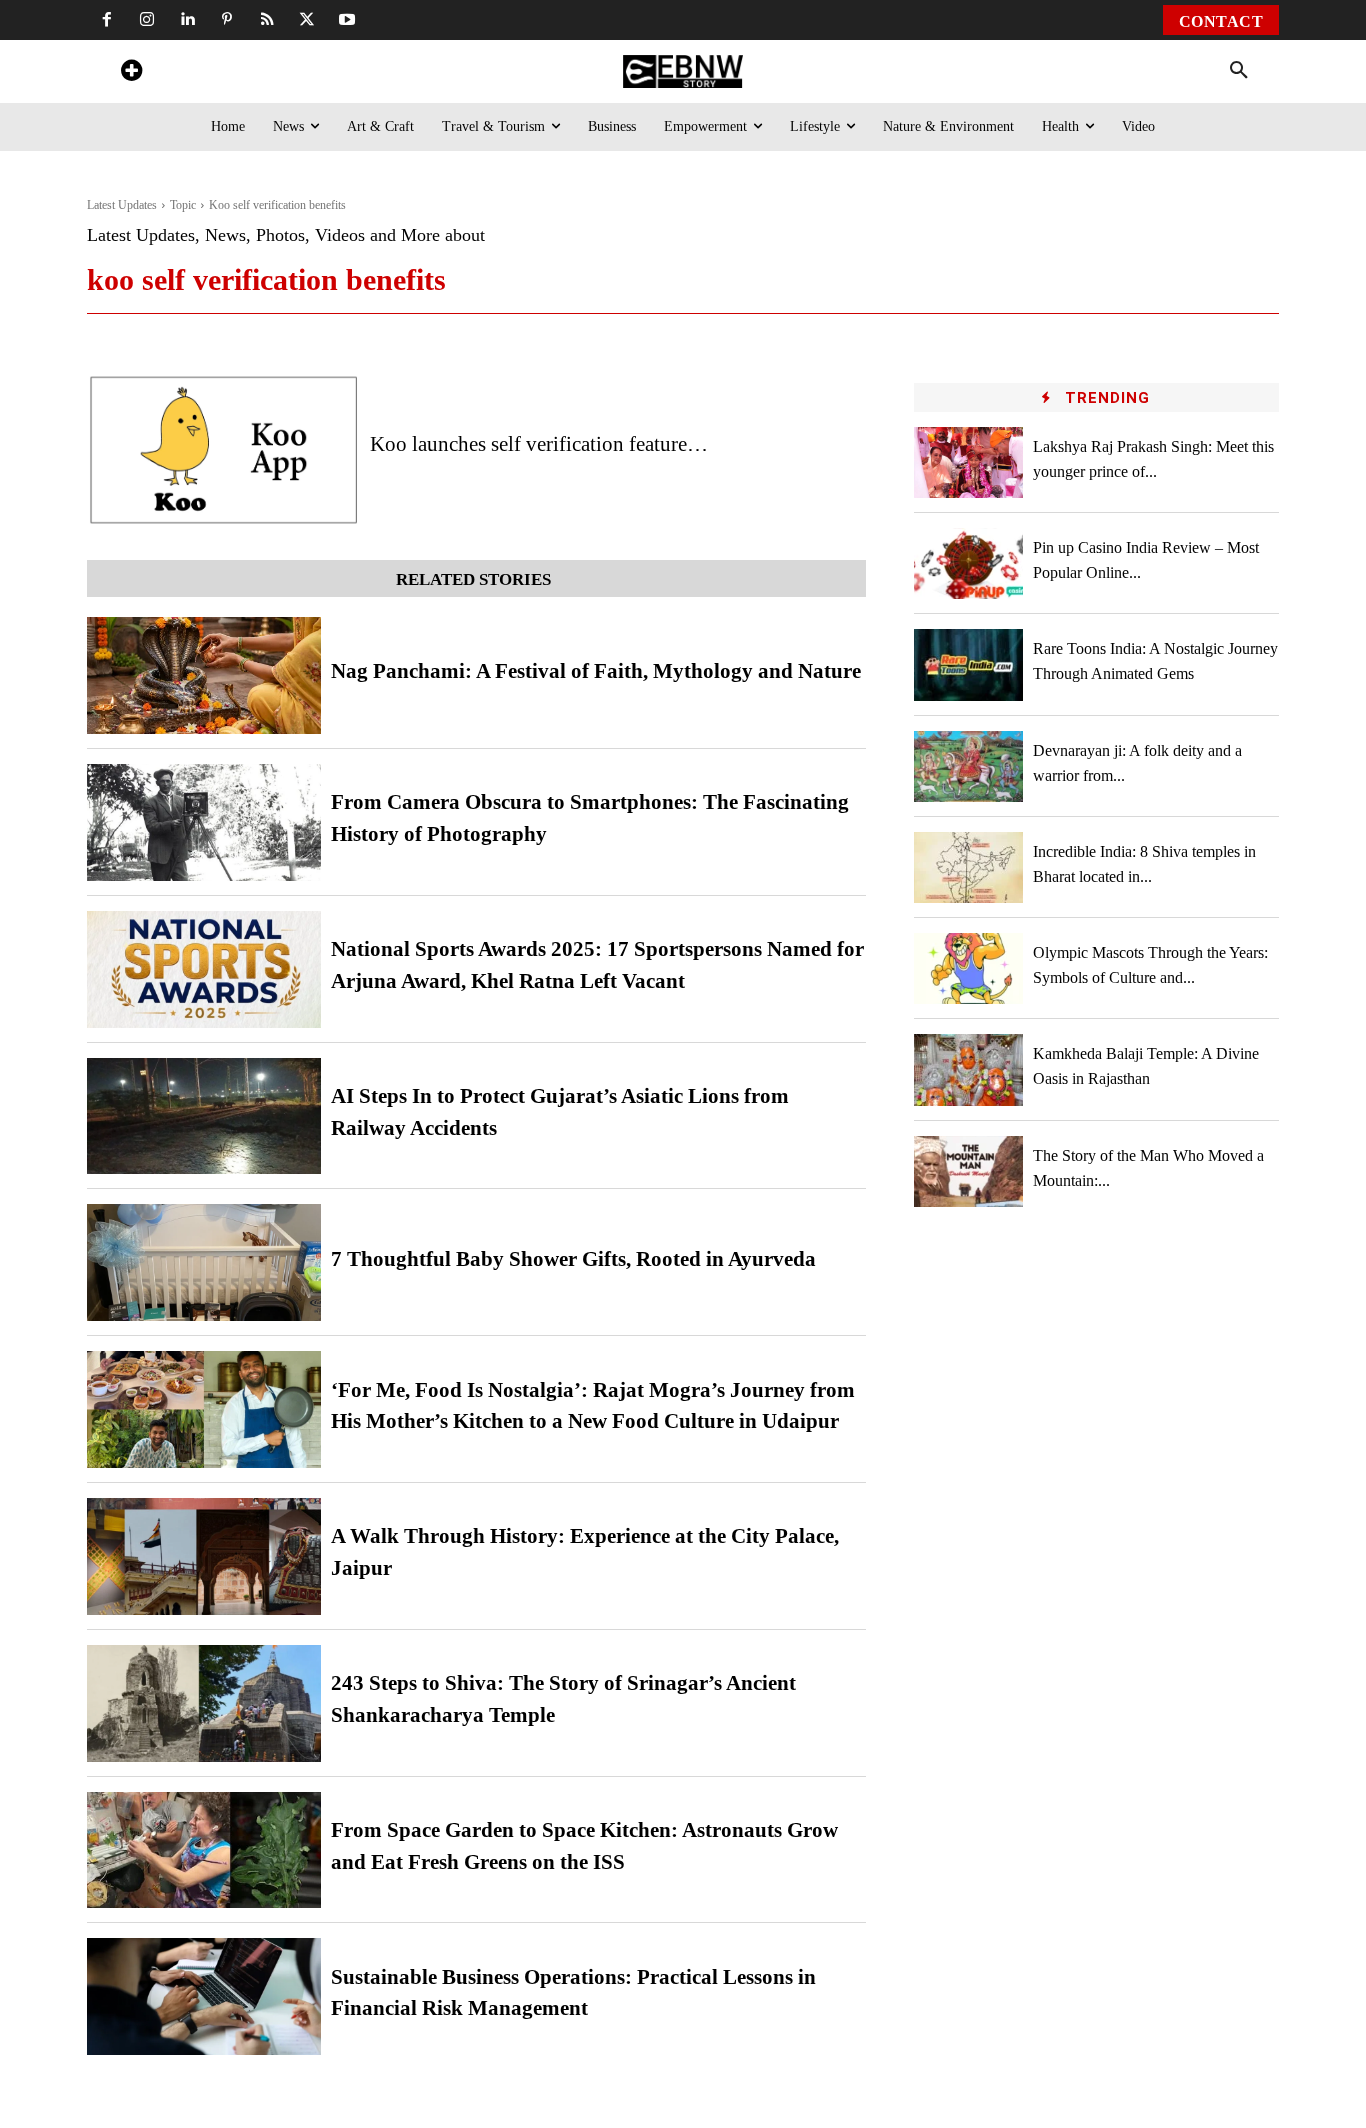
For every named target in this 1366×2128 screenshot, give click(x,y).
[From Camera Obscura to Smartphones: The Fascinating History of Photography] (204, 822)
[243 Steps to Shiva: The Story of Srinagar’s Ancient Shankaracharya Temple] (204, 1703)
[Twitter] (307, 20)
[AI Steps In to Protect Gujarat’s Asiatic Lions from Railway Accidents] (204, 1116)
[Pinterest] (227, 20)
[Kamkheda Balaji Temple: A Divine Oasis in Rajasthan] (969, 1069)
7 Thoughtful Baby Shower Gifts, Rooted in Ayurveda (573, 1259)
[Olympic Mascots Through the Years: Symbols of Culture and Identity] (969, 968)
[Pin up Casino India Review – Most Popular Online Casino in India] (969, 563)
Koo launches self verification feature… (539, 444)
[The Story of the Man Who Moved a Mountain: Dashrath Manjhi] (969, 1171)
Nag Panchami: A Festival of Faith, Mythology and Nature (596, 671)
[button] (1239, 71)
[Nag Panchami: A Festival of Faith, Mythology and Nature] (204, 675)
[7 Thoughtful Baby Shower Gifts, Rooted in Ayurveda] (204, 1262)
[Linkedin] (187, 20)
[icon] (131, 73)
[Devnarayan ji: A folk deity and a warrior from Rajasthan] (969, 766)
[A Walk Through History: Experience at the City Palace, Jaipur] (204, 1556)
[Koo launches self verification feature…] (223, 450)
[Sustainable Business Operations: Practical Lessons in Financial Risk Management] (204, 1996)
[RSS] (267, 20)
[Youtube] (347, 20)
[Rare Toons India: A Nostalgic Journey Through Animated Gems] (969, 664)
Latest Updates (122, 205)
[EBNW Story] (682, 71)
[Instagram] (147, 20)
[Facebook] (107, 20)
